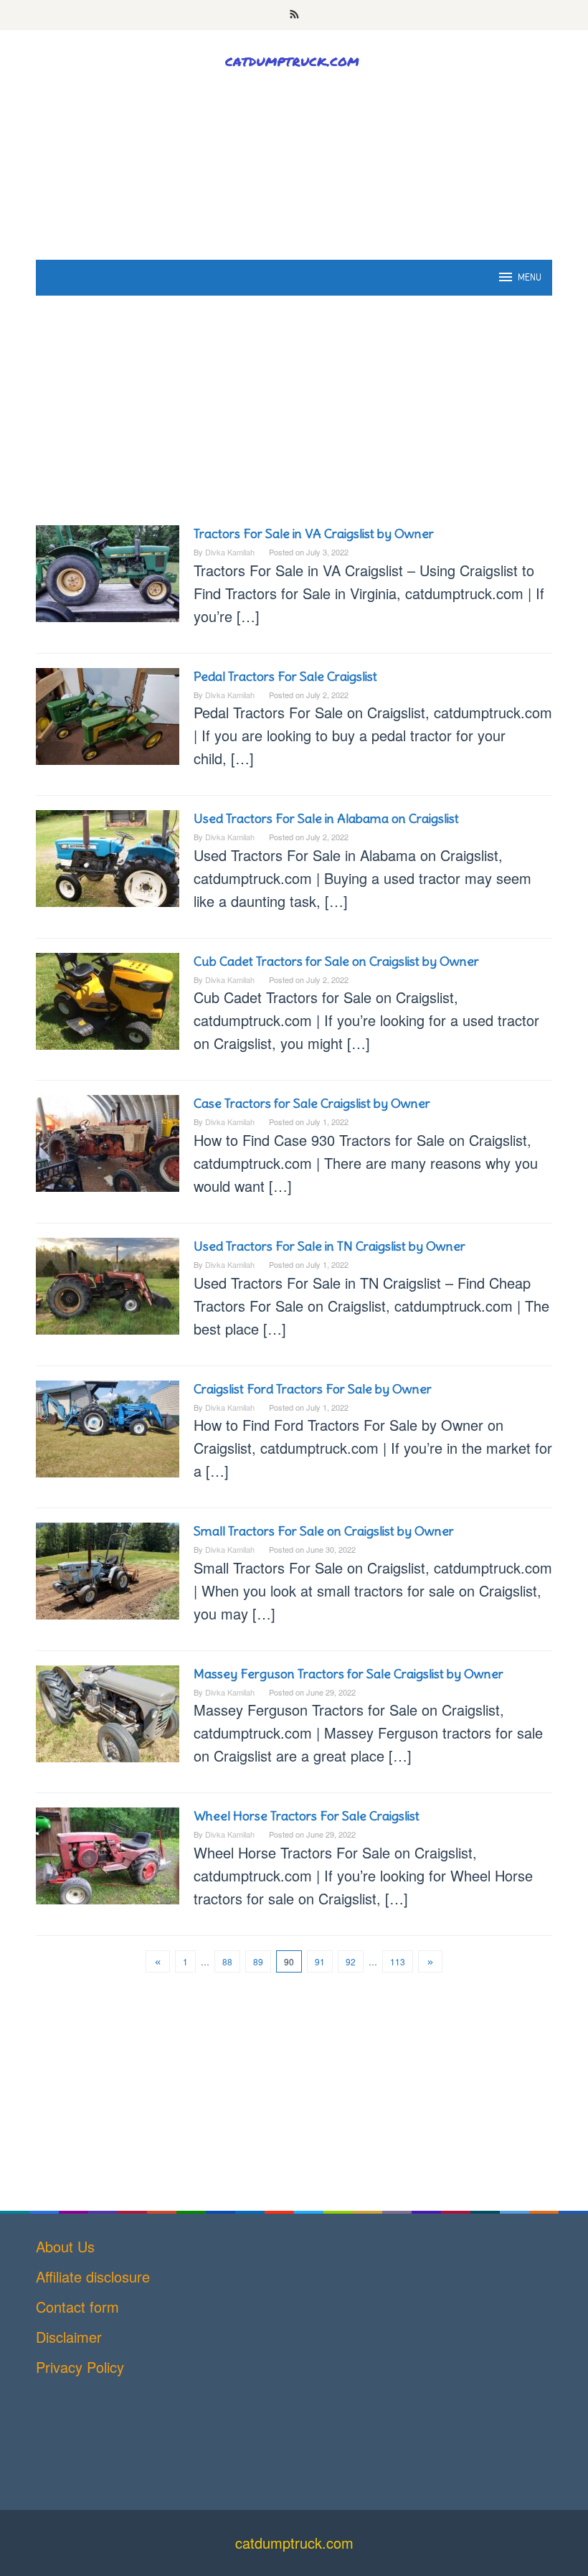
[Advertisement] (294, 195)
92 (351, 1961)
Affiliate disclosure (93, 2276)
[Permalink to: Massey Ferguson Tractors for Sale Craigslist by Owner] (108, 1711)
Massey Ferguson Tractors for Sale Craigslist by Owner (348, 1674)
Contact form (77, 2307)
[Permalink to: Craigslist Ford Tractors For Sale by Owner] (108, 1426)
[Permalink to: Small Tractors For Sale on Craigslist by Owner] (108, 1569)
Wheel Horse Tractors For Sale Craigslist (307, 1816)
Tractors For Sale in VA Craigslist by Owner (314, 533)
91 (320, 1961)
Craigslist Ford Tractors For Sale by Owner (313, 1389)
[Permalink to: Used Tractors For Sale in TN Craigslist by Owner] (108, 1284)
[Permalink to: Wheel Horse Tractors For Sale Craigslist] (108, 1854)
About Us (65, 2246)
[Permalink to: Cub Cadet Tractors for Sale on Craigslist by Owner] (108, 999)
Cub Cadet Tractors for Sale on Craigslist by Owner (336, 961)
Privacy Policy (80, 2367)
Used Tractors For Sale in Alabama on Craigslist (326, 818)
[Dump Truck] (294, 60)
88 (227, 1961)
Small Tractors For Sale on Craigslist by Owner (324, 1531)
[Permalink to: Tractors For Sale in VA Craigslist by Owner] (108, 572)
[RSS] (294, 15)
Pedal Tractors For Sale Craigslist (285, 676)
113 (398, 1961)
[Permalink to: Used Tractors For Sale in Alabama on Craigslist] (108, 856)
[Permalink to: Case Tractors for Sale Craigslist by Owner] (108, 1141)
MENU (530, 277)
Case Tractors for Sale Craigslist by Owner (312, 1103)
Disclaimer (69, 2337)
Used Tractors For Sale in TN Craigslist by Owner (329, 1246)
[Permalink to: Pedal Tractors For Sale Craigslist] (108, 714)
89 (258, 1961)
